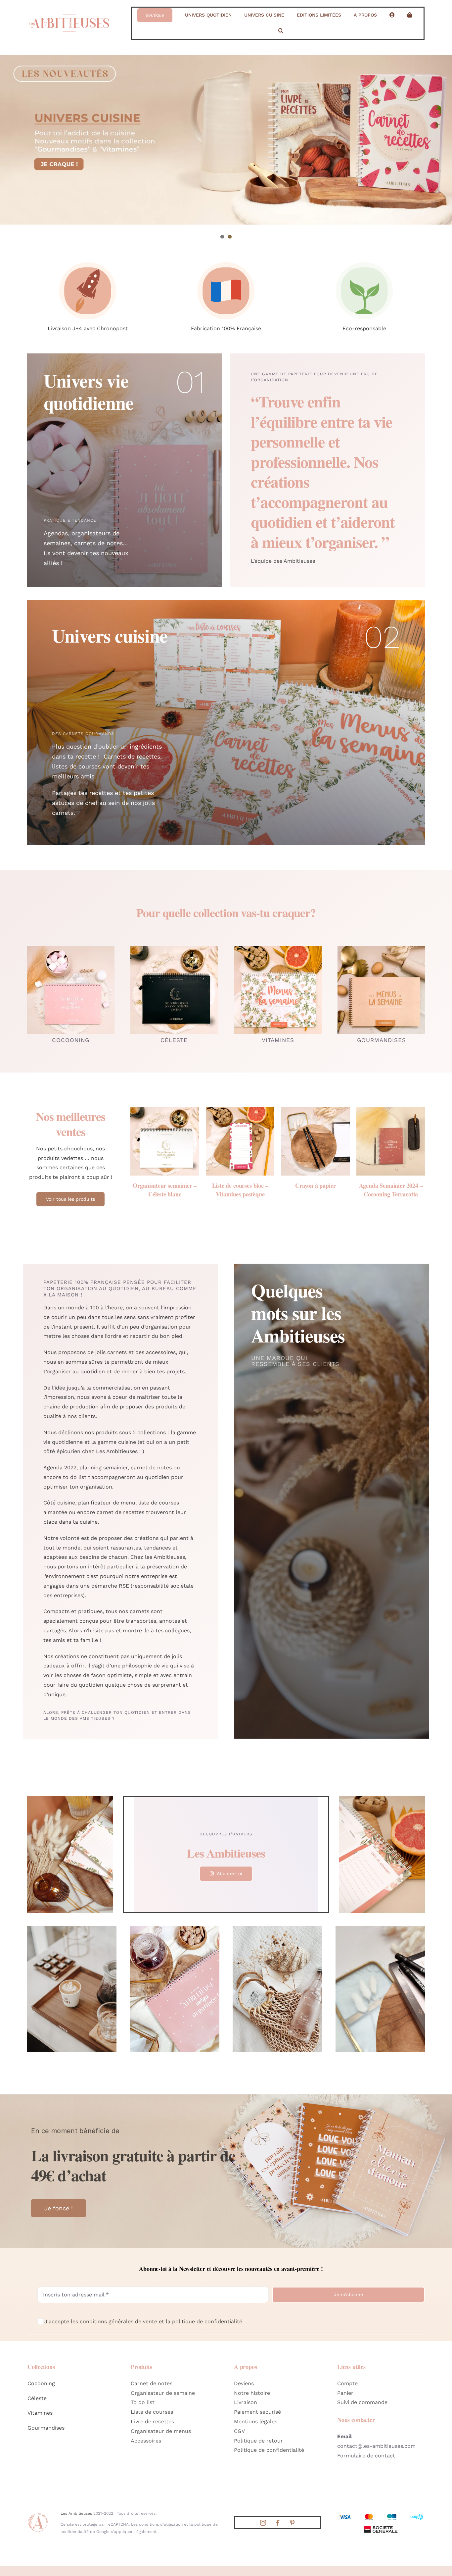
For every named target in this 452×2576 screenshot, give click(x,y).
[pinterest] (292, 2523)
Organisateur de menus (161, 2431)
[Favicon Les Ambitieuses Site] (38, 2515)
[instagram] (263, 2523)
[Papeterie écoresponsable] (364, 260)
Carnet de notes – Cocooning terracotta (315, 1190)
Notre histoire (252, 2393)
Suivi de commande (362, 2402)
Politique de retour (258, 2441)
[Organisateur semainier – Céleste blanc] (391, 1110)
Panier (345, 2393)
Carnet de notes (152, 2383)
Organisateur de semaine (163, 2393)
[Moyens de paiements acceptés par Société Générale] (381, 2515)
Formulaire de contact (366, 2456)
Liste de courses (152, 2412)
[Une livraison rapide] (88, 260)
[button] (281, 31)
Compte (347, 2383)
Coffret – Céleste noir (240, 1185)
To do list (143, 2402)
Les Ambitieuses (76, 2513)
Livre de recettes (152, 2421)
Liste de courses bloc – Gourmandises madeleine (165, 1190)
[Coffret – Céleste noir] (240, 1110)
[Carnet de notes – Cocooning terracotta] (315, 1110)
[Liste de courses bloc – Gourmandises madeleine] (165, 1110)
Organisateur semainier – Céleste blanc (391, 1190)
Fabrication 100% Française (226, 328)
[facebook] (278, 2523)
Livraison (246, 2402)
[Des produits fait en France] (226, 260)
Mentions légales (256, 2421)
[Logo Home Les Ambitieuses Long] (69, 12)
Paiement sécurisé (257, 2412)
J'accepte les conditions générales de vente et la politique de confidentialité (143, 2321)
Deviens (244, 2383)
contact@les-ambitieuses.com (376, 2446)
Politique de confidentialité (269, 2450)
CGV (239, 2431)
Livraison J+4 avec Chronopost (88, 328)
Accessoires (146, 2441)
